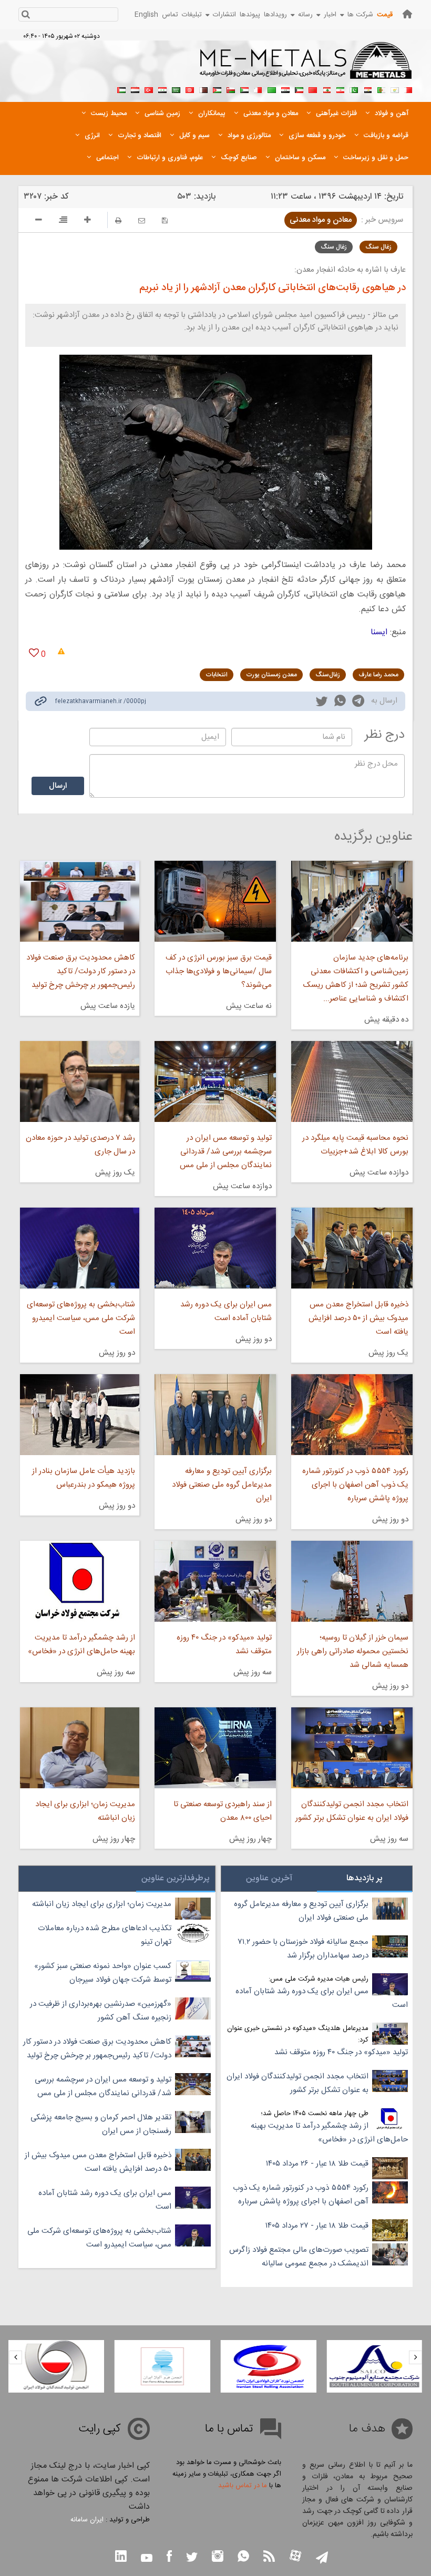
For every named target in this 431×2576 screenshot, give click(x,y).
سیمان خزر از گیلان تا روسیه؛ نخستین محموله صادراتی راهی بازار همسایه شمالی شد (353, 1651)
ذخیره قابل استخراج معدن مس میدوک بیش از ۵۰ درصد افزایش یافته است (358, 1318)
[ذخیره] (165, 220)
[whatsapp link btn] (243, 2557)
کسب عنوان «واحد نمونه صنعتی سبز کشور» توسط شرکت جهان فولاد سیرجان (103, 1973)
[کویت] (299, 89)
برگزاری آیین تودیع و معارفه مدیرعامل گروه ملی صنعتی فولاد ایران (222, 1485)
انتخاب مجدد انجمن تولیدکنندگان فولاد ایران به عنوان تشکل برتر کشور (352, 1811)
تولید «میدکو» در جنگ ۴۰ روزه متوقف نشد (224, 1645)
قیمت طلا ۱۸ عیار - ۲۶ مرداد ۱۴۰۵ (317, 2164)
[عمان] (231, 89)
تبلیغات (192, 15)
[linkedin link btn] (121, 2557)
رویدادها (275, 15)
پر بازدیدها (365, 1878)
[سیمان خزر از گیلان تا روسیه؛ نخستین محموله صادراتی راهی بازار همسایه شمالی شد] (352, 1581)
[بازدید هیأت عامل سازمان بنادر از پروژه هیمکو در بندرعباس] (80, 1415)
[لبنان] (326, 89)
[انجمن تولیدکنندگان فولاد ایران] (56, 2366)
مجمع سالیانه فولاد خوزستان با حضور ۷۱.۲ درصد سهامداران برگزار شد (303, 1949)
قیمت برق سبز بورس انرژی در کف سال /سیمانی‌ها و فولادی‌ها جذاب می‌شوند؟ (219, 971)
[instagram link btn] (218, 2557)
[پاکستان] (354, 89)
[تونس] (190, 89)
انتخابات (217, 675)
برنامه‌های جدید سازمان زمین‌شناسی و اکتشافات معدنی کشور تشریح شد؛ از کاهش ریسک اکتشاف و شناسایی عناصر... (356, 978)
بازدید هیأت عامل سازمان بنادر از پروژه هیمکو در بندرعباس (84, 1478)
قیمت (385, 15)
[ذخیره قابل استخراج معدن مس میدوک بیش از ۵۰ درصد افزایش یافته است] (352, 1248)
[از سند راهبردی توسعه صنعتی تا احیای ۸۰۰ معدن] (215, 1748)
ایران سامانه (87, 2520)
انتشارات (224, 15)
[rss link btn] (269, 2557)
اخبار (330, 15)
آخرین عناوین (269, 1878)
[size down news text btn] (39, 221)
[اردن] (217, 89)
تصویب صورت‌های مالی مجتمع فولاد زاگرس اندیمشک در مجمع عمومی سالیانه (299, 2257)
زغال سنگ (378, 247)
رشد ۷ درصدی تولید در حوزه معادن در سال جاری (80, 1145)
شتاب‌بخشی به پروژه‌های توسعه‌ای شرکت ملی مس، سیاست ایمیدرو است (81, 1318)
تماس (170, 15)
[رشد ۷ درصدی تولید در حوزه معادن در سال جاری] (80, 1081)
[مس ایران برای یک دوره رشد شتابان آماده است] (215, 1248)
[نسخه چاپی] (118, 220)
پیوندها (250, 15)
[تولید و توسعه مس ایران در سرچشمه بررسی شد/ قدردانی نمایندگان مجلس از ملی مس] (215, 1081)
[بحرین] (408, 89)
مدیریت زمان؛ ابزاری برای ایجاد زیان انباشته (85, 1811)
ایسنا (379, 632)
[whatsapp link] (340, 703)
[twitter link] (322, 703)
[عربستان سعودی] (176, 89)
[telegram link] (358, 703)
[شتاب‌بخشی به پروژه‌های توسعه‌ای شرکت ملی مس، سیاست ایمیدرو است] (80, 1248)
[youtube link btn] (147, 2559)
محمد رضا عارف (378, 675)
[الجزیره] (381, 89)
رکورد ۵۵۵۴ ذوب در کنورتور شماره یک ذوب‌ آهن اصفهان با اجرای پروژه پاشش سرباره (355, 1485)
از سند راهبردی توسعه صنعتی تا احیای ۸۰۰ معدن (223, 1811)
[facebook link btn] (169, 2557)
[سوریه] (162, 89)
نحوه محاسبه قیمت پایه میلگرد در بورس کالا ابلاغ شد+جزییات (355, 1145)
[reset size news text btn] (63, 221)
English (146, 15)
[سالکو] (374, 2366)
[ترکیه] (149, 89)
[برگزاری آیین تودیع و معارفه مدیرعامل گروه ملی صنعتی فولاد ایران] (215, 1415)
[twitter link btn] (192, 2558)
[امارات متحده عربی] (121, 89)
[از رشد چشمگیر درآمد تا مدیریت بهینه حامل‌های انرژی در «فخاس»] (80, 1581)
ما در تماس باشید (243, 2486)
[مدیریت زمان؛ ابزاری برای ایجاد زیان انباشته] (80, 1748)
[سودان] (244, 89)
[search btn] (25, 16)
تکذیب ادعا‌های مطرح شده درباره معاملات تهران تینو (105, 1935)
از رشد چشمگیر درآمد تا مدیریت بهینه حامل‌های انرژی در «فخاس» (81, 1645)
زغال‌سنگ (328, 675)
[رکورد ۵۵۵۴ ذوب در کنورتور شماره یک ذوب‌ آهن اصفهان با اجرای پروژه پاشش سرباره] (352, 1415)
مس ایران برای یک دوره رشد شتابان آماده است (226, 1311)
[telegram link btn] (322, 2558)
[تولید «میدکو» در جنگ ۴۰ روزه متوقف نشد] (215, 1581)
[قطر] (203, 89)
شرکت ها (360, 15)
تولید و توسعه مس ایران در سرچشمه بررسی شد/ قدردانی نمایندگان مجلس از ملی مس (226, 1152)
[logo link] (306, 66)
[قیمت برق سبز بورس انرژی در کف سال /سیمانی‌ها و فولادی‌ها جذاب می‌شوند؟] (215, 901)
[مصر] (367, 89)
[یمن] (135, 89)
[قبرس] (395, 89)
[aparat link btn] (295, 2557)
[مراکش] (313, 89)
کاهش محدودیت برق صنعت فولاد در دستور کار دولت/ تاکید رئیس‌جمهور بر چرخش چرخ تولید (81, 971)
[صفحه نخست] (407, 14)
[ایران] (340, 89)
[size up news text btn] (88, 221)
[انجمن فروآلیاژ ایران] (162, 2366)
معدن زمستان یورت (271, 675)
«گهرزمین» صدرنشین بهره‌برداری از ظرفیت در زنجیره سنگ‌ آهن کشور (101, 2011)
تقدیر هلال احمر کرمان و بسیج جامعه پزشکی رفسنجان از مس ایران (101, 2124)
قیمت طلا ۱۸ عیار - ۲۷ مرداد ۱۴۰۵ (317, 2226)
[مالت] (258, 89)
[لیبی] (272, 89)
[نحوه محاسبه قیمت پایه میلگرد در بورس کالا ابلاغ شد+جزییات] (352, 1081)
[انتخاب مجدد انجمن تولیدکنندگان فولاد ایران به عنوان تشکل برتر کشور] (352, 1748)
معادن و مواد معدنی (321, 220)
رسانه (305, 15)
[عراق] (285, 89)
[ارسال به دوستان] (142, 220)
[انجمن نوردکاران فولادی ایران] (269, 2366)
